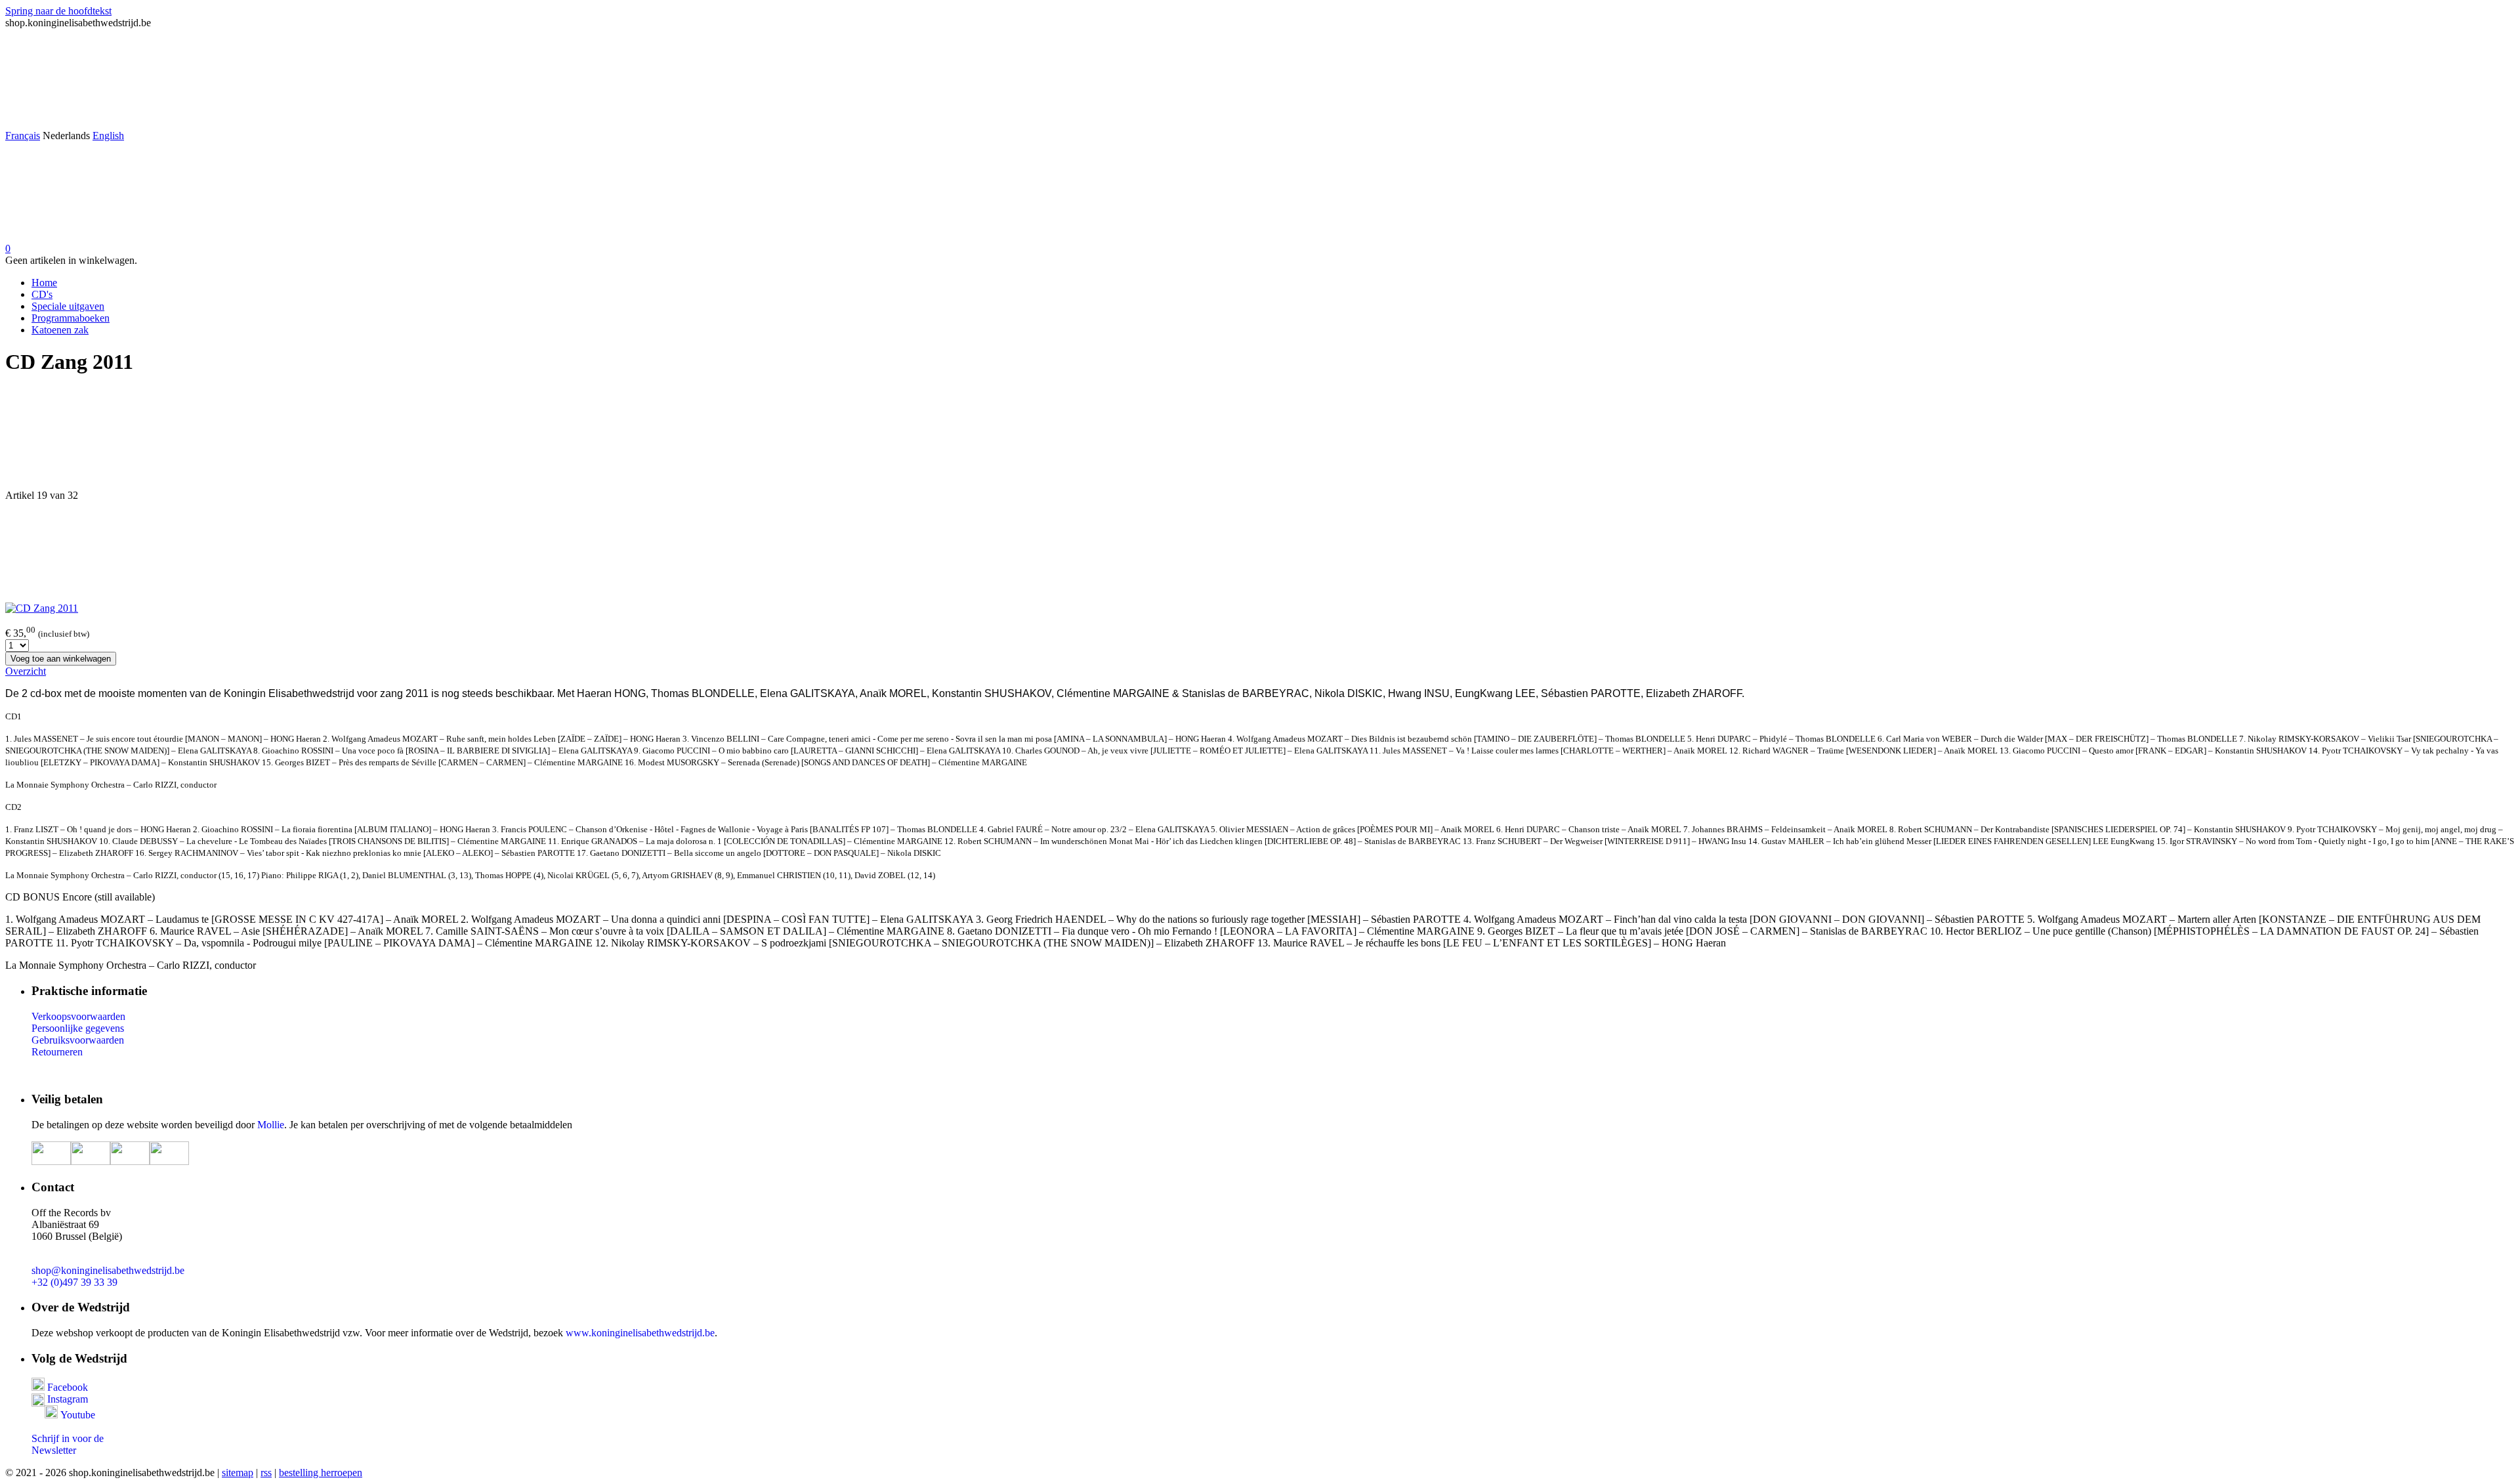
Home (44, 283)
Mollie (271, 1125)
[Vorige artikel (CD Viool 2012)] (1260, 439)
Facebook (66, 1387)
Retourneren (57, 1052)
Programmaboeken (71, 318)
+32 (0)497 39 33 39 (74, 1282)
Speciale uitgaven (68, 306)
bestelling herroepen (321, 1473)
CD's (42, 294)
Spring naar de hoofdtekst (58, 11)
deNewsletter (68, 1444)
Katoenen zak (60, 330)
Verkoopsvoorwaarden (78, 1016)
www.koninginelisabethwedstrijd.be (640, 1333)
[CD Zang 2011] (42, 608)
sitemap (238, 1473)
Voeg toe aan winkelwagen (61, 659)
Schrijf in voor (61, 1438)
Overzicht (26, 671)
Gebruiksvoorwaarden (78, 1040)
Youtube (78, 1415)
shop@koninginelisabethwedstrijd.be (108, 1270)
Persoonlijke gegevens (78, 1028)
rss (266, 1473)
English (108, 136)
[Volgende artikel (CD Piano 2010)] (1260, 552)
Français (23, 136)
